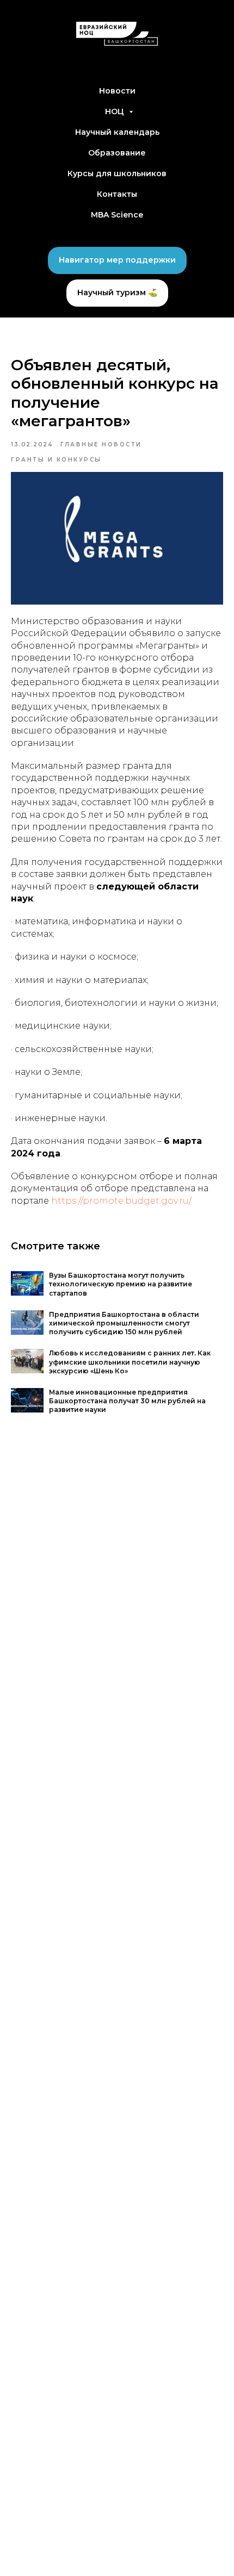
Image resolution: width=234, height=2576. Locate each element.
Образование (117, 153)
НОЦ (116, 111)
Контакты (117, 194)
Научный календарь (117, 132)
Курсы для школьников (117, 173)
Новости (117, 91)
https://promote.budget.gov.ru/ (121, 1201)
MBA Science (117, 215)
